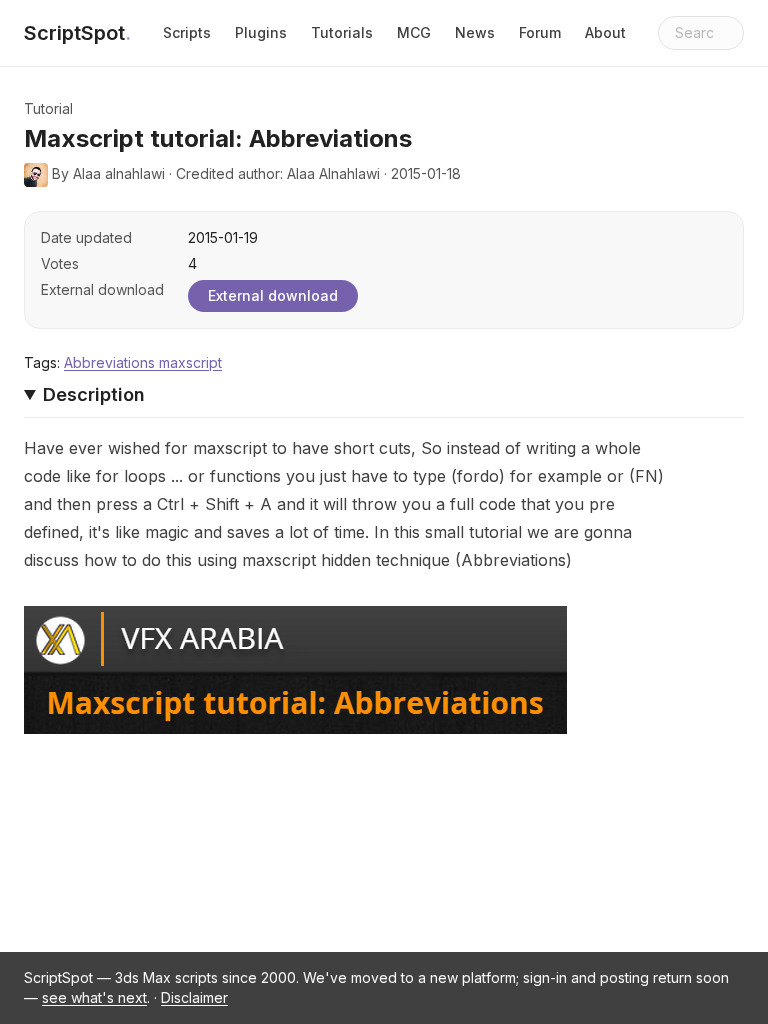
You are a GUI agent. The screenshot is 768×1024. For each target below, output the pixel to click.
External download (273, 295)
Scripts (187, 32)
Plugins (261, 32)
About (605, 32)
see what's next (94, 997)
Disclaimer (194, 997)
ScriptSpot (77, 33)
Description (94, 394)
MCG (414, 32)
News (475, 32)
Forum (540, 32)
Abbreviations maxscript (143, 362)
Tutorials (342, 32)
